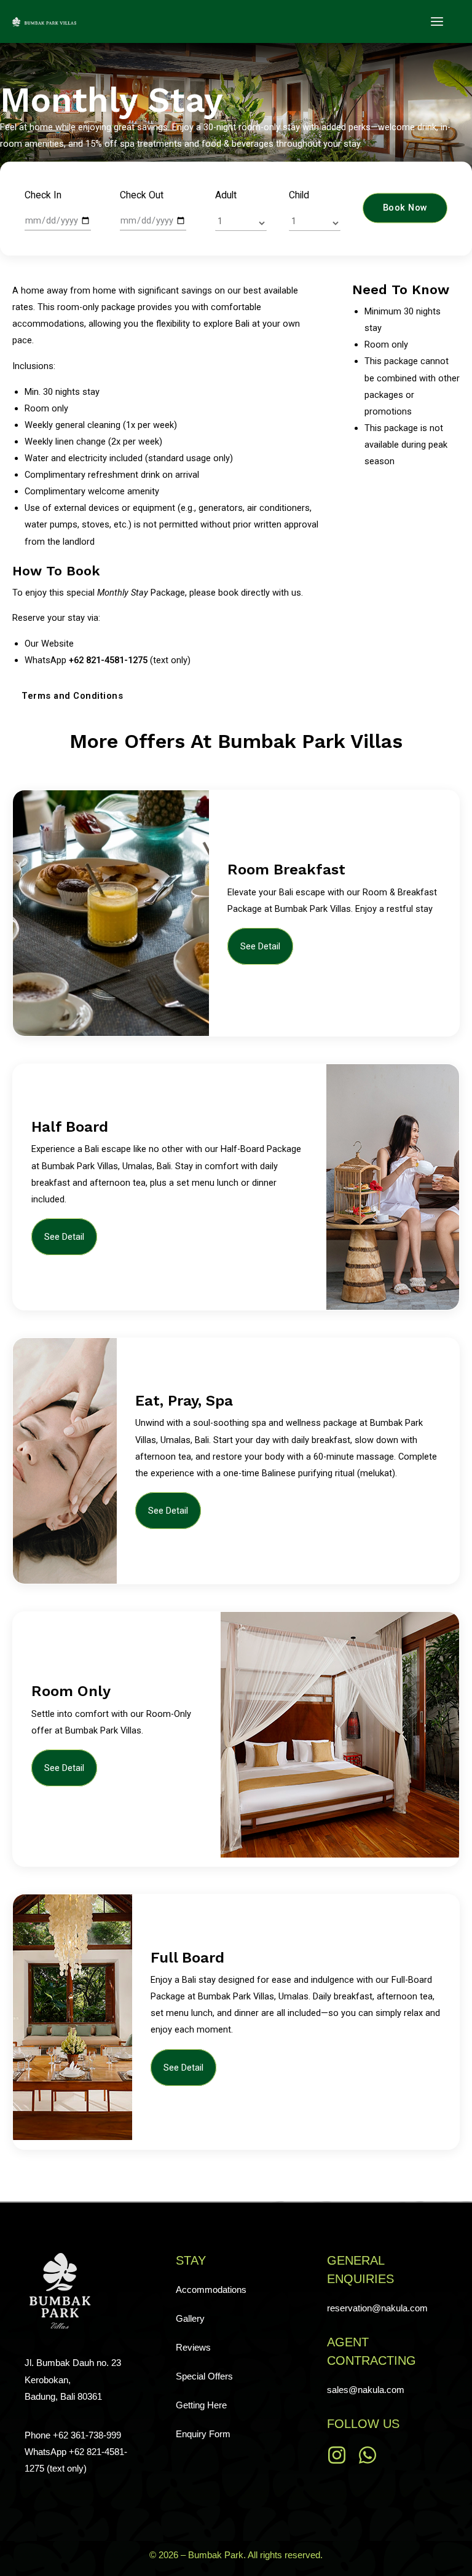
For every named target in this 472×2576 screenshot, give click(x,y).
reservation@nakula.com (377, 2308)
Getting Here (201, 2405)
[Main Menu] (437, 21)
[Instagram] (337, 2455)
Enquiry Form (203, 2434)
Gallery (190, 2319)
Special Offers (204, 2376)
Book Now (405, 208)
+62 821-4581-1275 (108, 660)
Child (299, 195)
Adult (226, 195)
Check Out (142, 195)
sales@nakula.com (366, 2390)
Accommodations (211, 2290)
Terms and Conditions (72, 695)
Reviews (193, 2348)
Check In (43, 195)
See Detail (260, 946)
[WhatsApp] (368, 2455)
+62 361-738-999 (87, 2435)
